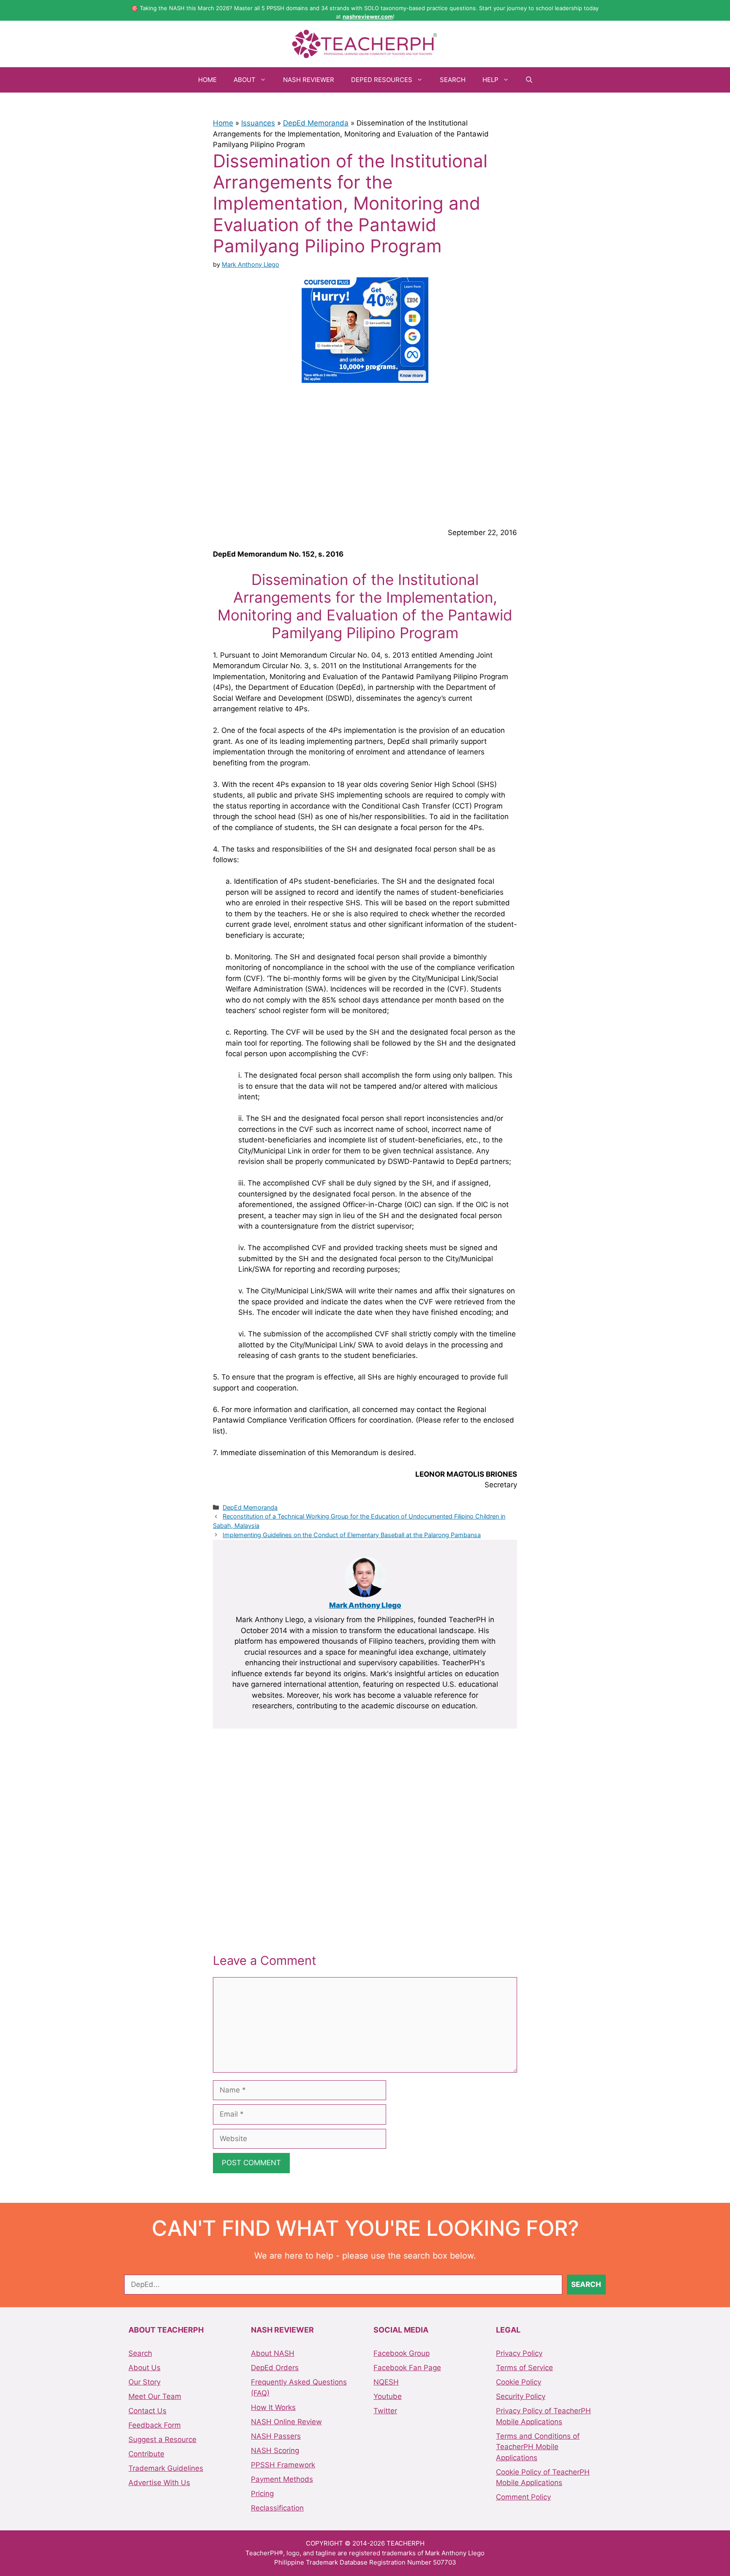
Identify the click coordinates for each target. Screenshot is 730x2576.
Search (453, 80)
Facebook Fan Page (407, 2368)
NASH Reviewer (309, 80)
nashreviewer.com (368, 16)
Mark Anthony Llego (365, 1605)
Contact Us (147, 2411)
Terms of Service (524, 2368)
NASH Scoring (275, 2450)
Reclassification (277, 2508)
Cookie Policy (519, 2382)
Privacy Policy (519, 2353)
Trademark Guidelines (166, 2468)
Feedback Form (155, 2425)
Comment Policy (523, 2497)
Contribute (146, 2454)
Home (207, 80)
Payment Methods (282, 2479)
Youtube (388, 2396)
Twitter (385, 2411)
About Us (144, 2368)
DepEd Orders (275, 2368)
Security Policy (521, 2396)
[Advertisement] (365, 454)
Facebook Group (402, 2353)
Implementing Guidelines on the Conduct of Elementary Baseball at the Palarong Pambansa (352, 1535)
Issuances (258, 123)
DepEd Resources (382, 80)
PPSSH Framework (283, 2465)
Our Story (144, 2382)
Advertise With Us (159, 2483)
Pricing (262, 2494)
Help (490, 80)
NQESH (386, 2382)
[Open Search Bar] (529, 80)
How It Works (273, 2407)
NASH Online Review (286, 2422)
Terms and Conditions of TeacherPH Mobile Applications (538, 2447)
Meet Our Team (155, 2396)
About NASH (273, 2353)
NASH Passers (276, 2436)
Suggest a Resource (162, 2439)
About (245, 80)
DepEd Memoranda (316, 123)
